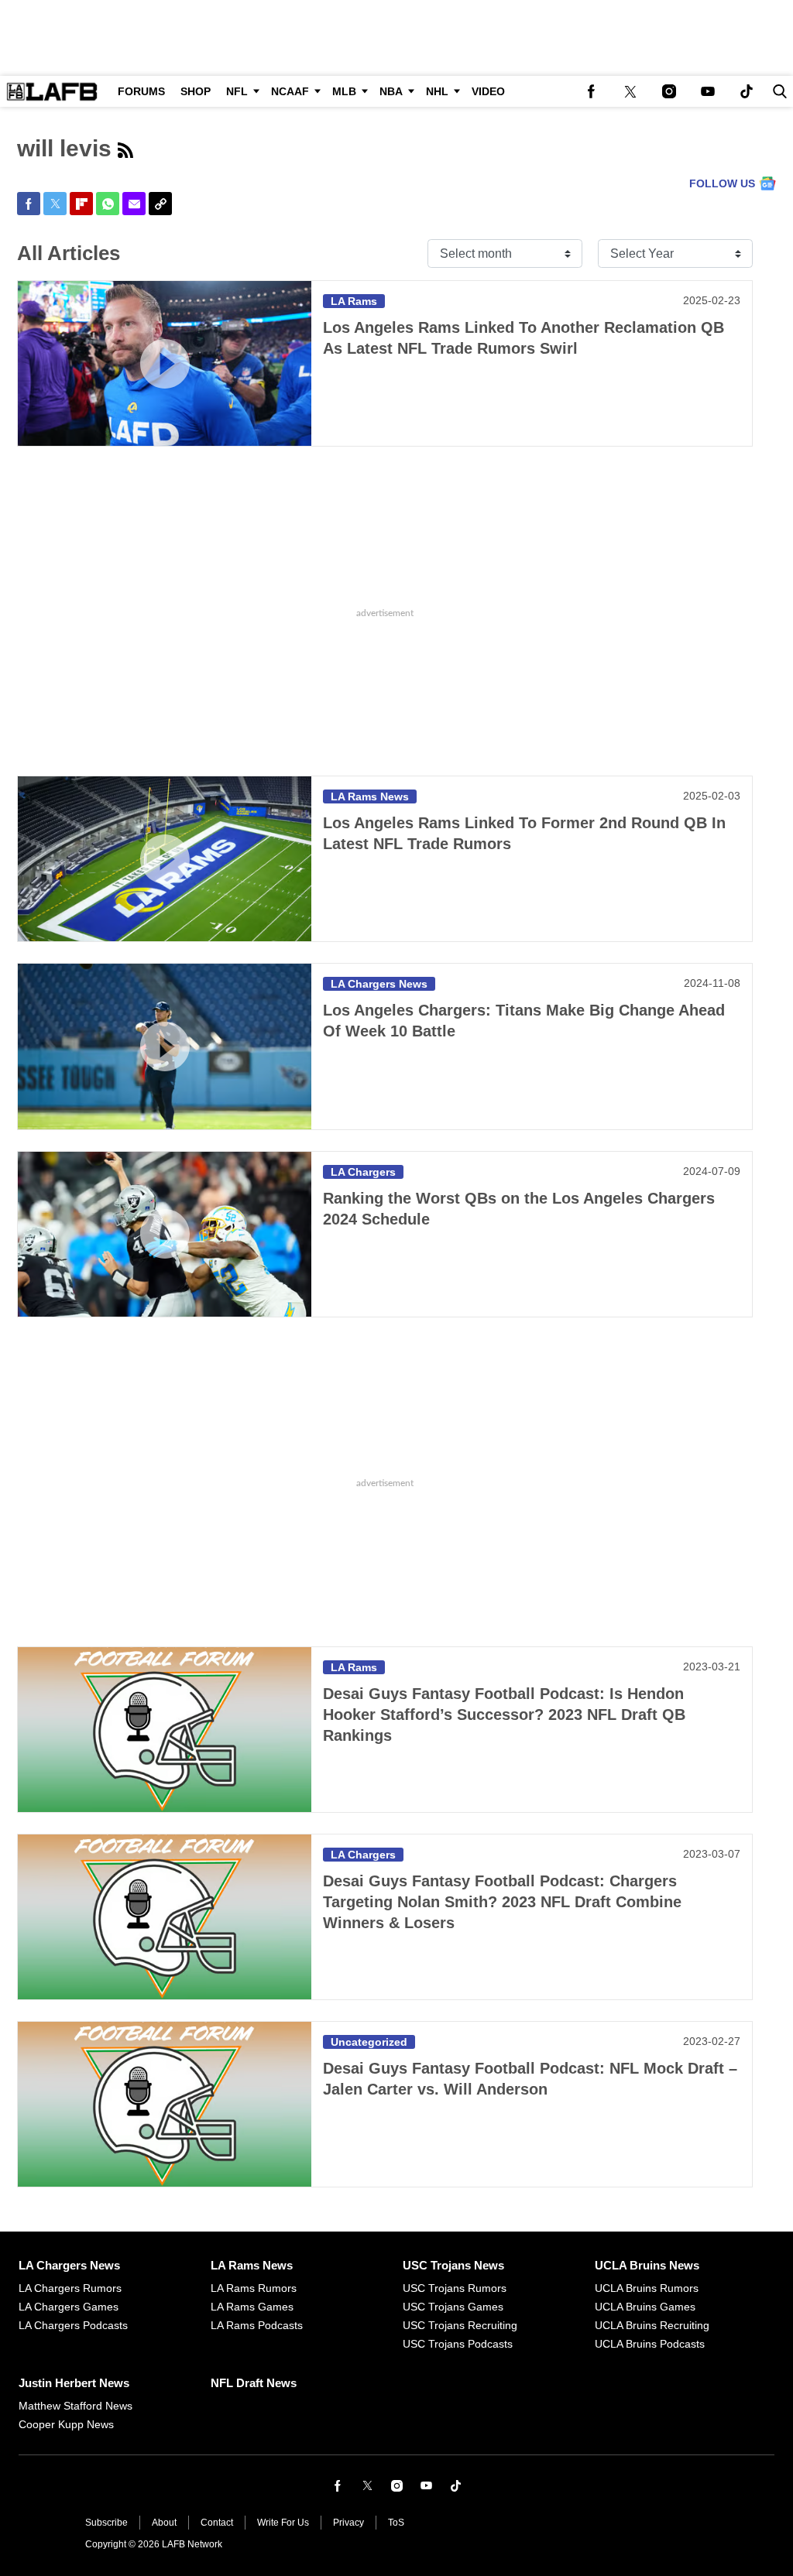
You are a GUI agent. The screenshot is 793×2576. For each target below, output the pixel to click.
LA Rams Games (252, 2307)
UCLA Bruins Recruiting (652, 2325)
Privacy (348, 2523)
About (164, 2523)
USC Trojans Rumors (455, 2288)
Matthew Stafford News (76, 2406)
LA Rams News (370, 796)
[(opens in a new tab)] (592, 91)
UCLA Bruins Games (645, 2307)
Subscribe (106, 2523)
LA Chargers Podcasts (73, 2325)
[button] (777, 91)
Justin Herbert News (74, 2383)
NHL (437, 91)
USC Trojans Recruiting (460, 2325)
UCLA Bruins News (647, 2265)
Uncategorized (369, 2042)
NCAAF (290, 91)
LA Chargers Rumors (70, 2288)
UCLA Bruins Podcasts (650, 2344)
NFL (237, 91)
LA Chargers (363, 1172)
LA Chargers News (379, 984)
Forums (141, 91)
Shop (196, 91)
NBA (391, 91)
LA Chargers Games (69, 2307)
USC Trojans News (453, 2265)
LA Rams (354, 301)
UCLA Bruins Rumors (647, 2288)
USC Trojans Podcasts (458, 2344)
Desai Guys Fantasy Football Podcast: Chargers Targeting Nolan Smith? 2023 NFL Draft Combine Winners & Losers (502, 1902)
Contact (217, 2523)
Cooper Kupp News (66, 2424)
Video (488, 91)
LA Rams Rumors (254, 2288)
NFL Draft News (254, 2383)
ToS (396, 2523)
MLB (344, 91)
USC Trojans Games (453, 2307)
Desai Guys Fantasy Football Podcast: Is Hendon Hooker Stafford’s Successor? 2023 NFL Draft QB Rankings (504, 1714)
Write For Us (283, 2523)
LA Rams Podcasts (257, 2325)
